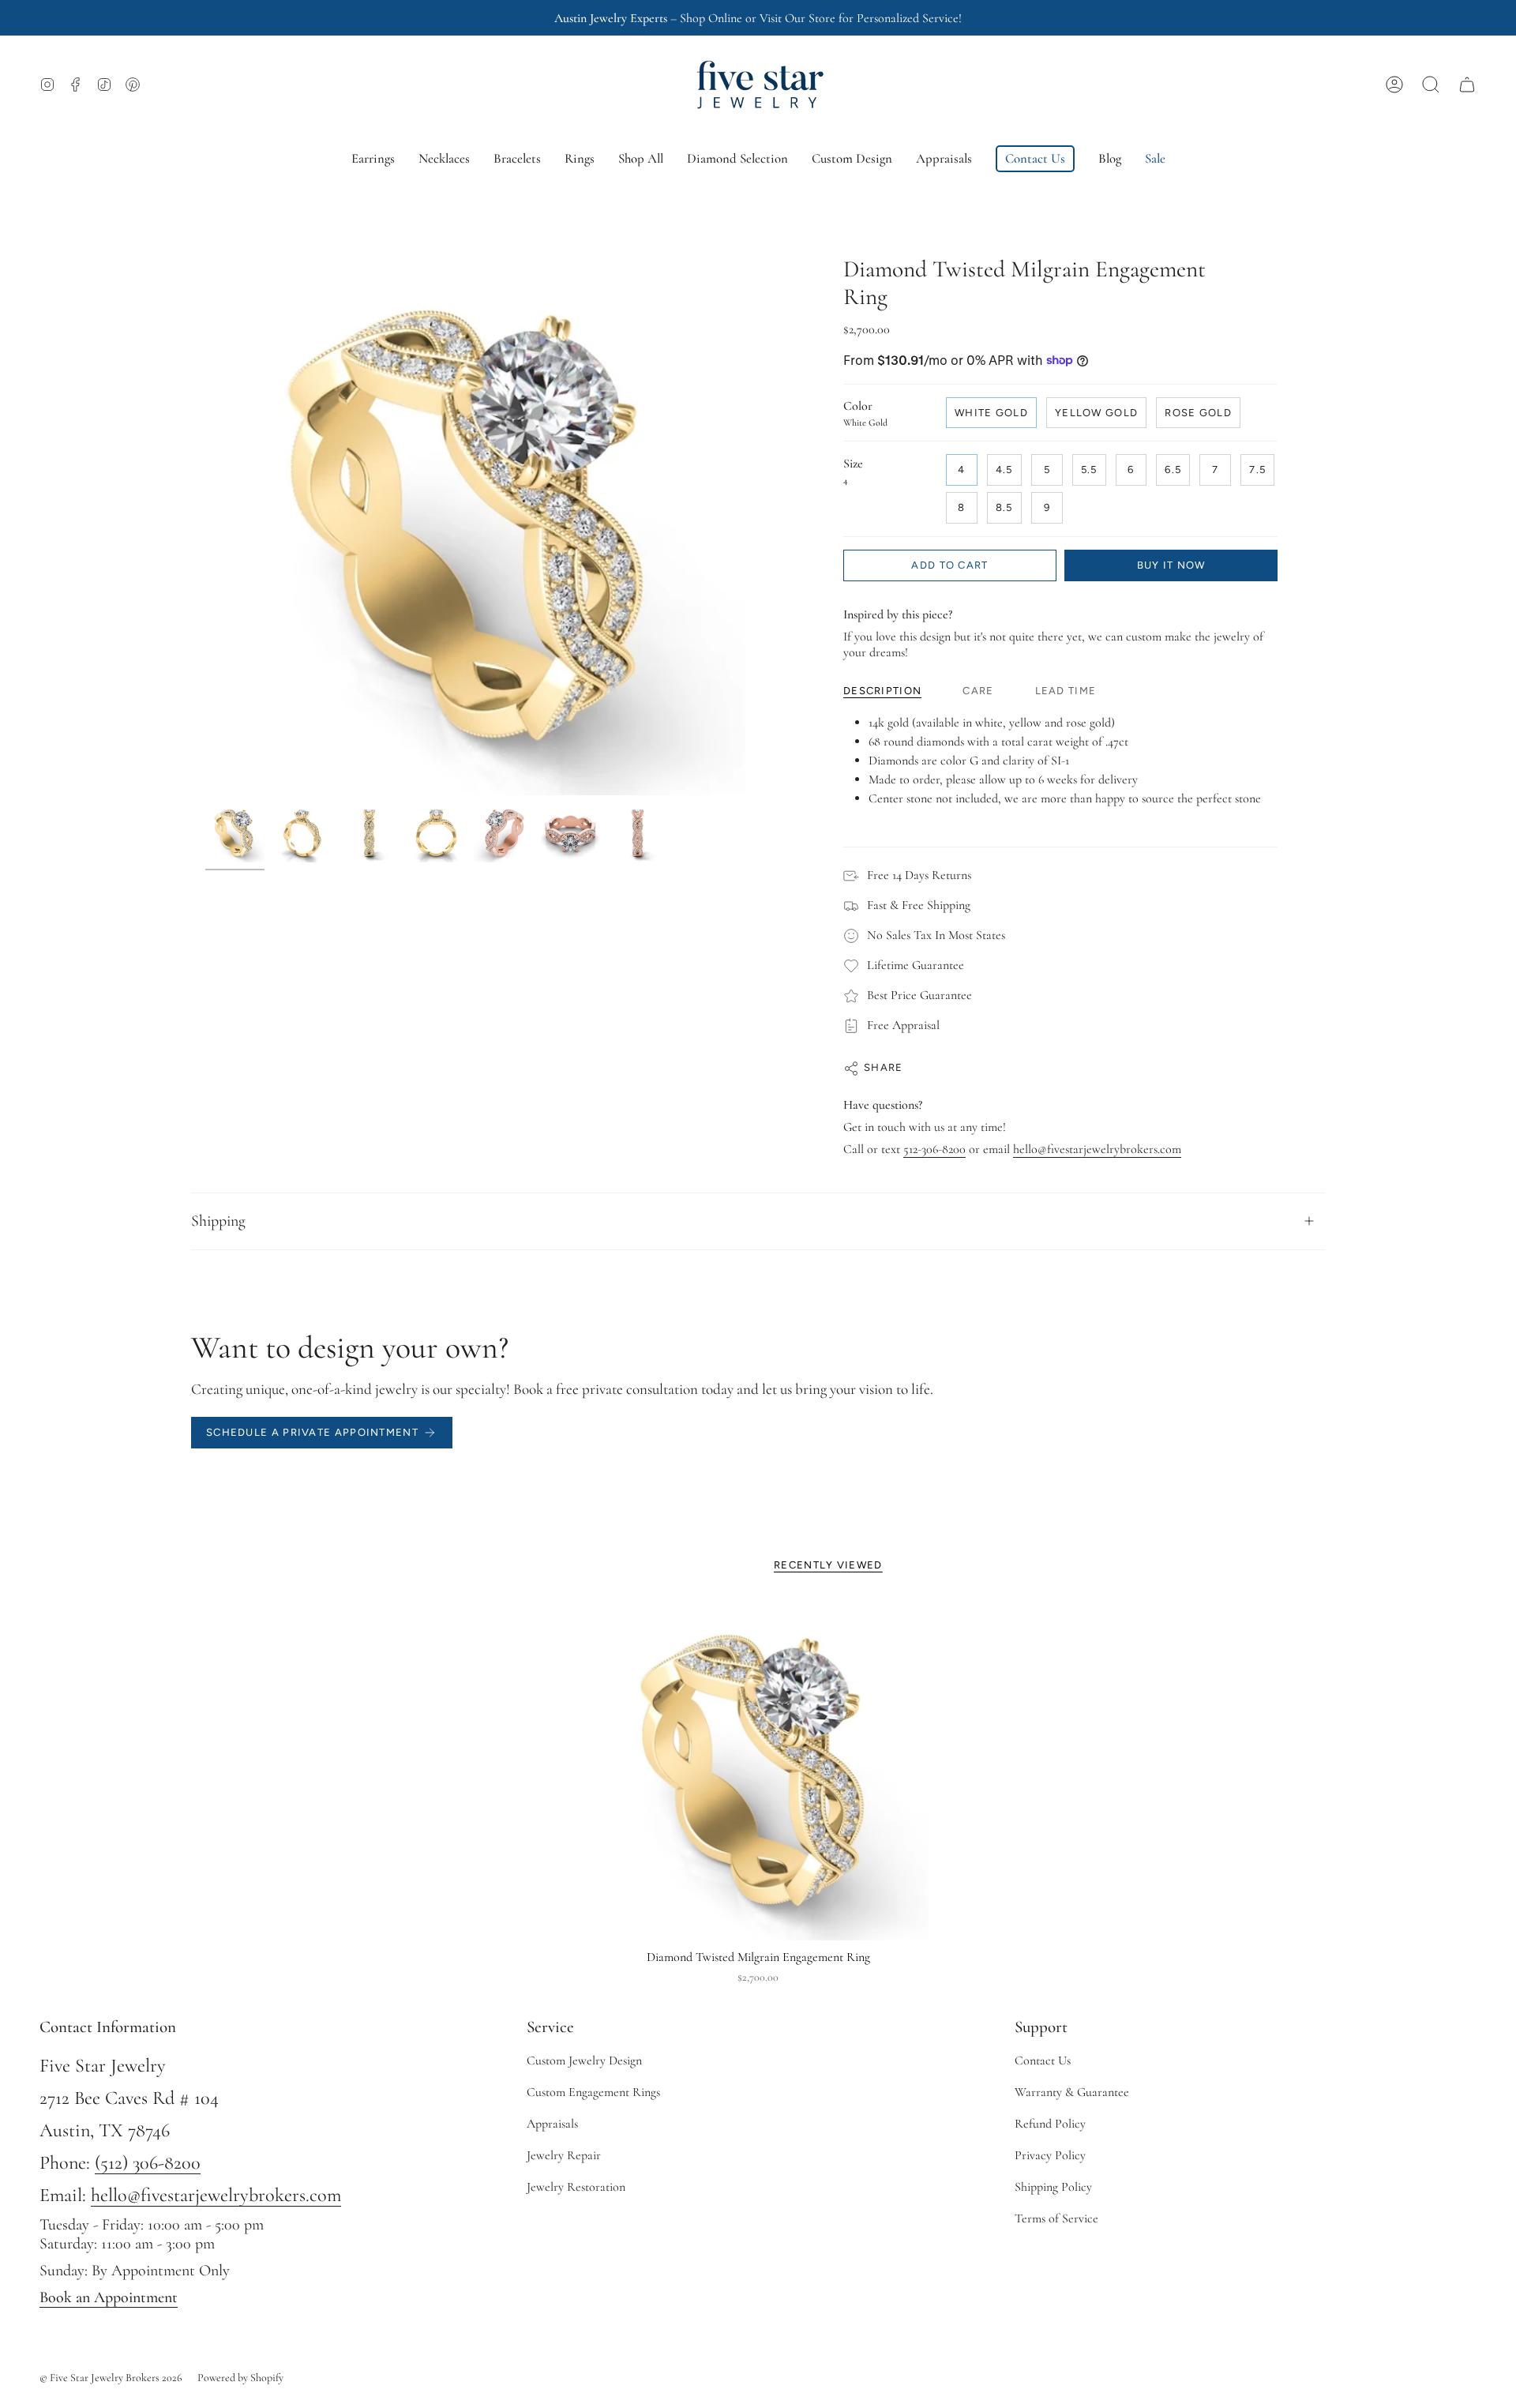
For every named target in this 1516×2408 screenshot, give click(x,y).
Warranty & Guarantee (1072, 2092)
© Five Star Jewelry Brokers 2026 (111, 2378)
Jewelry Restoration (576, 2187)
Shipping (218, 1221)
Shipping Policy (1053, 2187)
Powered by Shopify (240, 2378)
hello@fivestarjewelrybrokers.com (1097, 1149)
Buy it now (1171, 565)
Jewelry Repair (564, 2155)
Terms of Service (1056, 2218)
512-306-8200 (934, 1149)
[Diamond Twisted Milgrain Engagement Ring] (758, 1770)
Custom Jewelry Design (584, 2061)
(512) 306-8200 (148, 2163)
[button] (1431, 85)
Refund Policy (1050, 2124)
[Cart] (1467, 85)
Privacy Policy (1050, 2155)
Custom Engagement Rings (593, 2092)
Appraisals (552, 2124)
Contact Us (1043, 2061)
